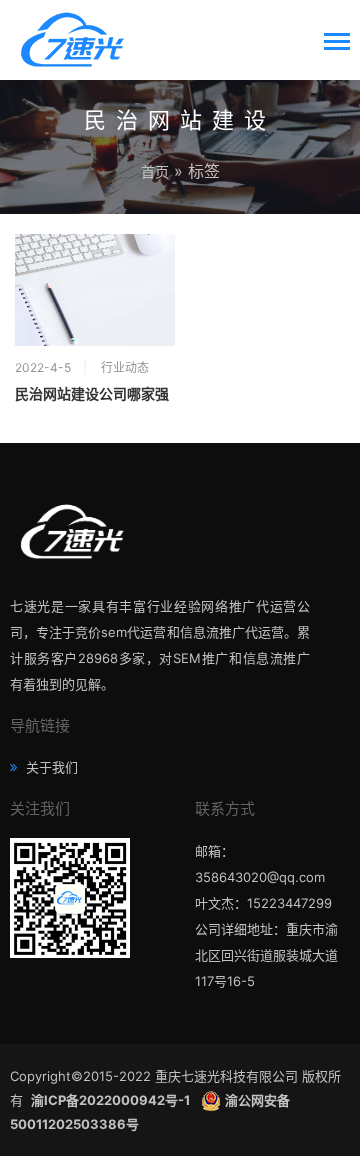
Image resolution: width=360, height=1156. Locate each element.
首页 (155, 171)
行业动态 (125, 367)
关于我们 (50, 767)
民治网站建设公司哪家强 (92, 394)
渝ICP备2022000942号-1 (112, 1100)
